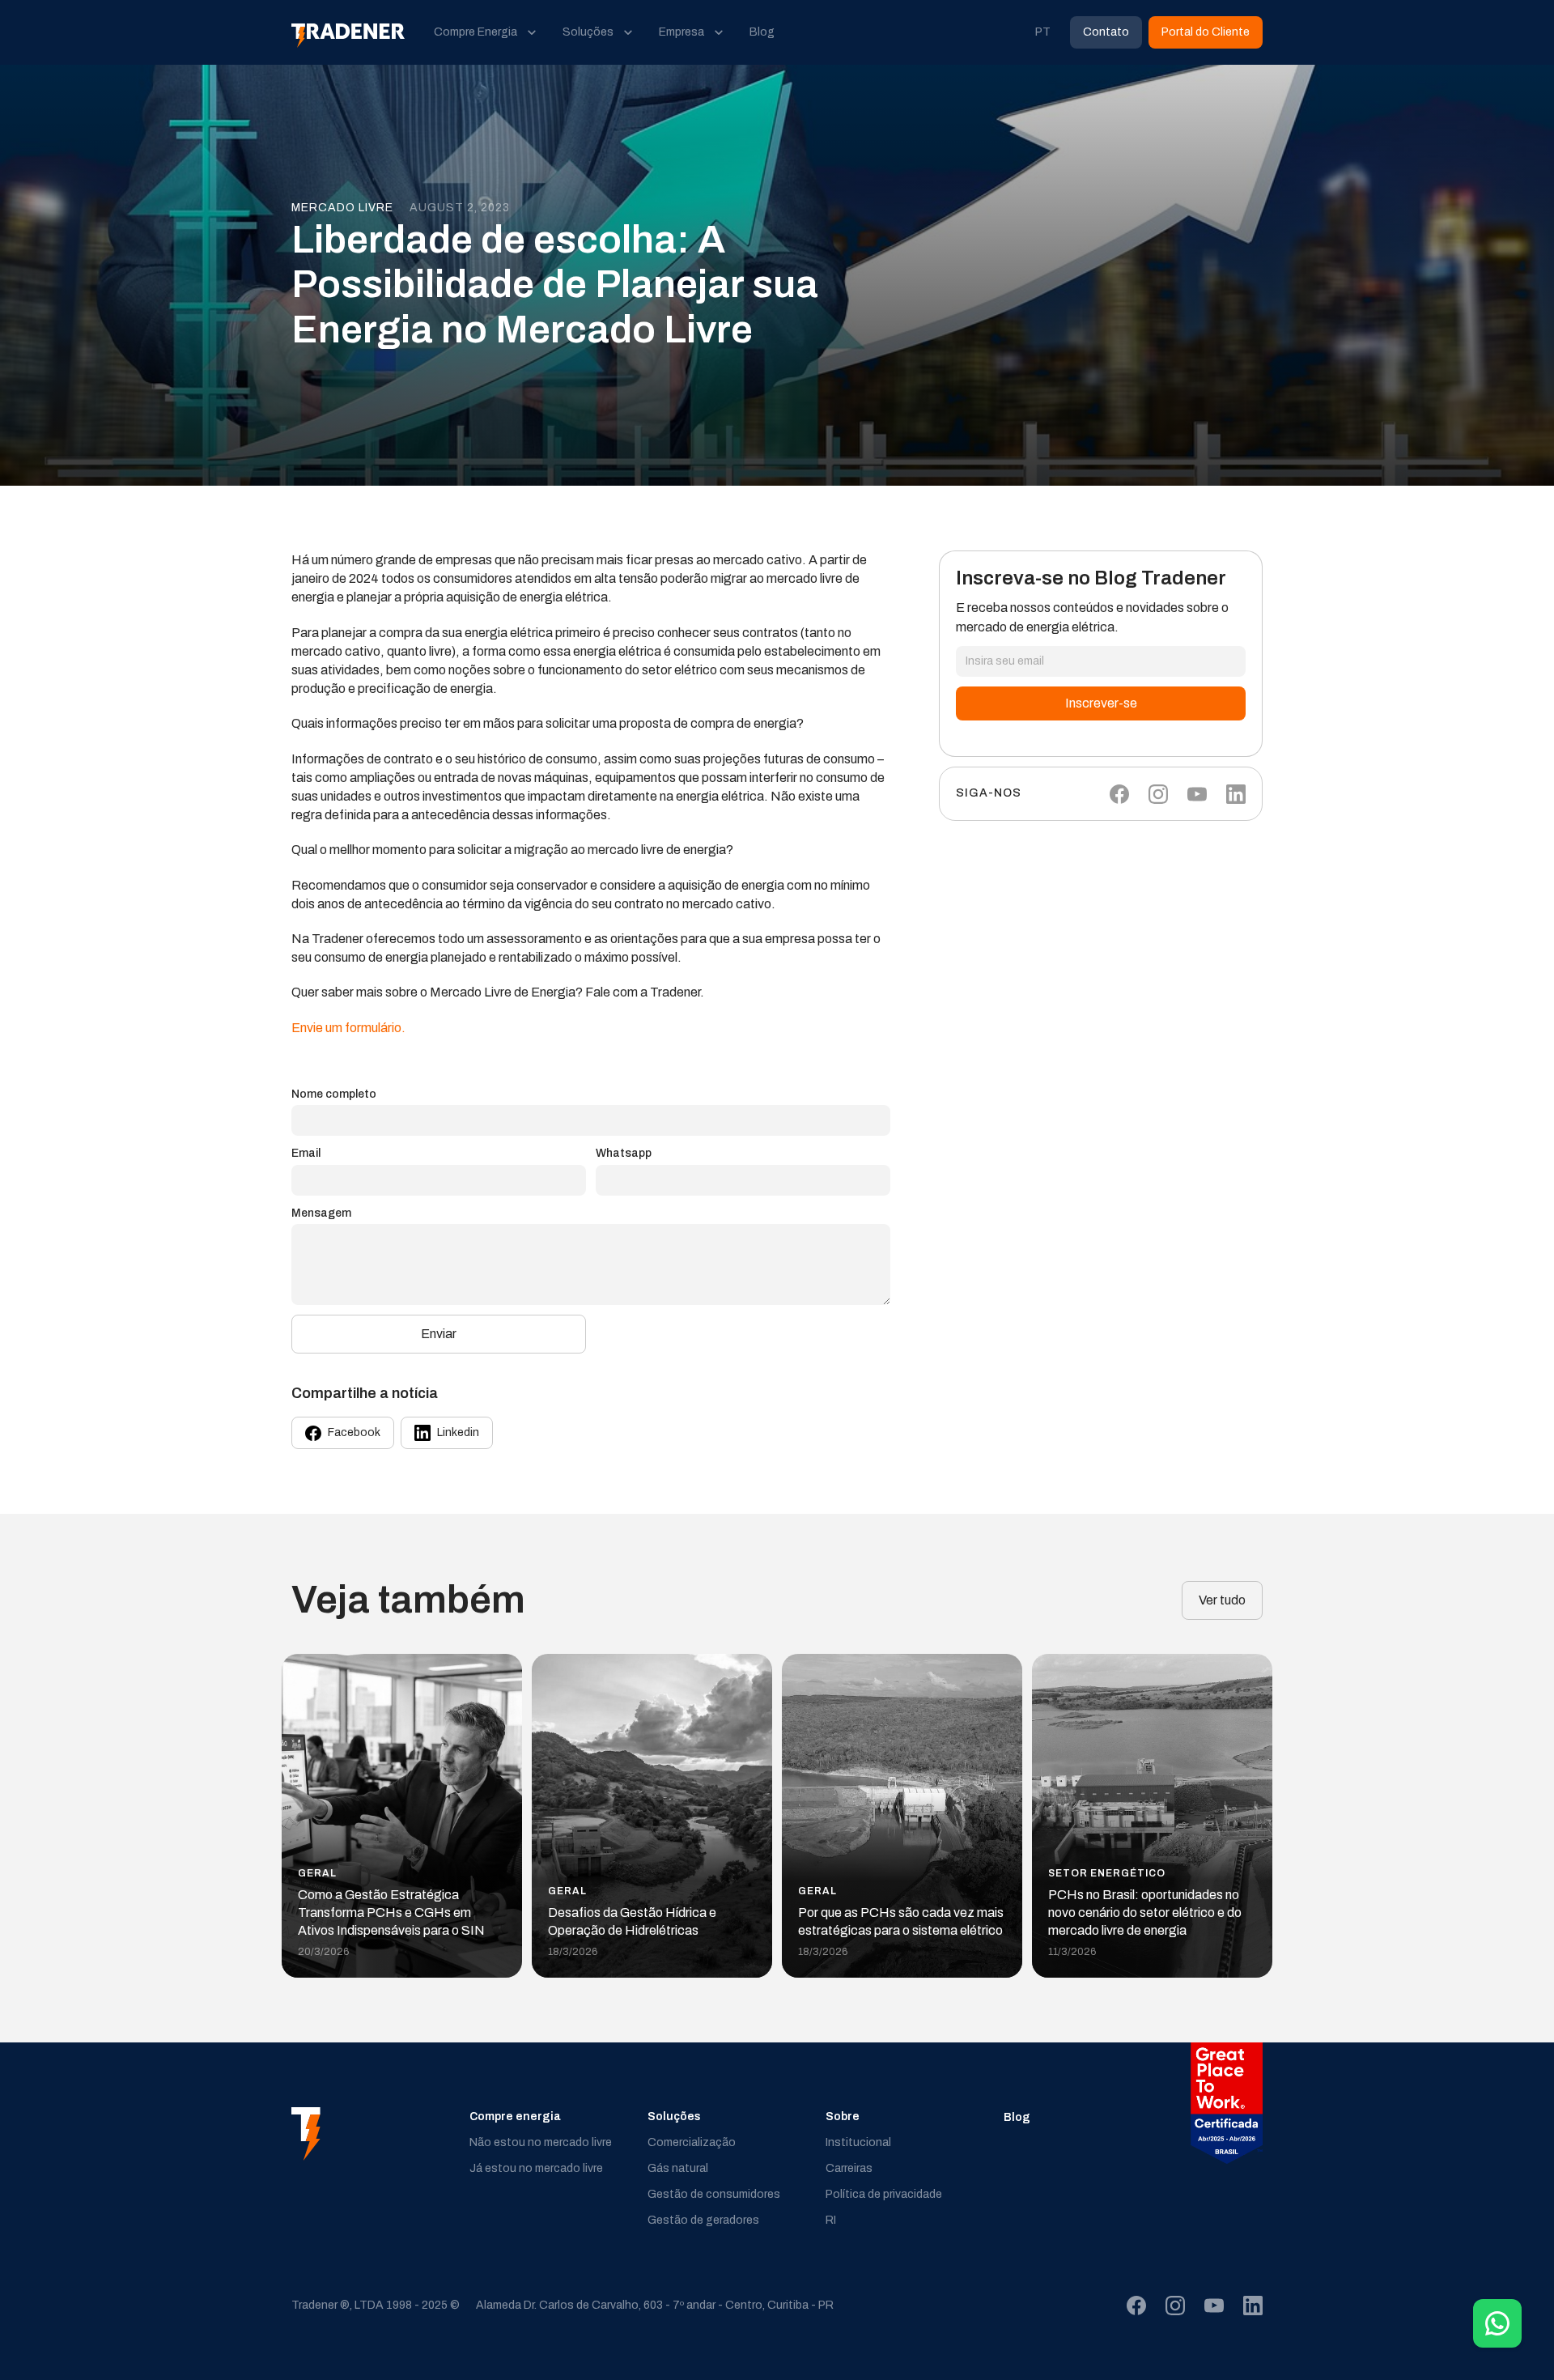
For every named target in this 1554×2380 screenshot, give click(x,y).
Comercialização (692, 2142)
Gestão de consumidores (714, 2194)
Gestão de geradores (703, 2220)
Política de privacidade (884, 2194)
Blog (1017, 2117)
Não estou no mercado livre (541, 2142)
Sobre (843, 2116)
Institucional (858, 2142)
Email (306, 1153)
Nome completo (334, 1094)
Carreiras (849, 2168)
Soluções (674, 2116)
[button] (485, 32)
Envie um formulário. (348, 1028)
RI (831, 2220)
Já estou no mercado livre (536, 2168)
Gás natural (678, 2168)
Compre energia (515, 2116)
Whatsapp (624, 1153)
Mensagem (321, 1213)
